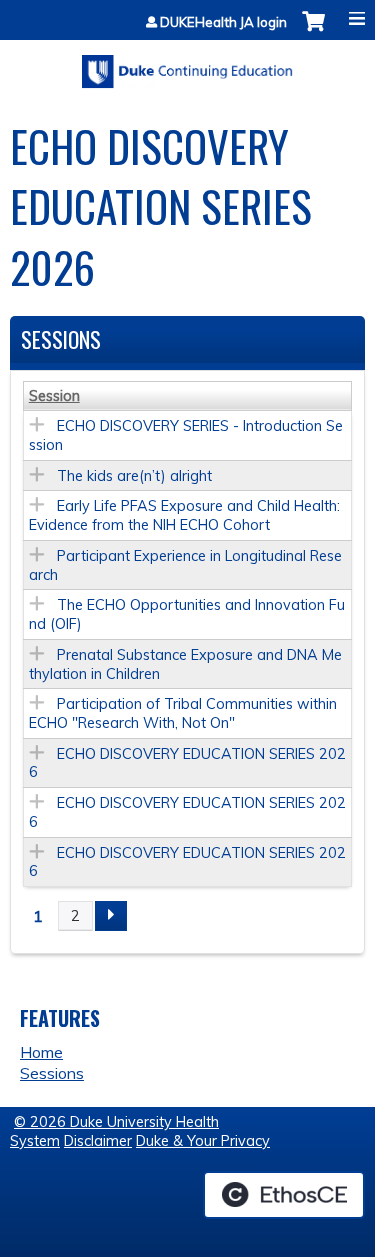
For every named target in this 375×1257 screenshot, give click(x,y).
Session (54, 396)
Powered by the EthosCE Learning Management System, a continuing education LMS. (284, 1195)
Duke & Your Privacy (203, 1141)
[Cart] (313, 31)
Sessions (52, 1073)
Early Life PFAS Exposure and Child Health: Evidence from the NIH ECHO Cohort (184, 515)
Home (41, 1052)
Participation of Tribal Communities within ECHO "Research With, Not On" (183, 713)
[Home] (187, 64)
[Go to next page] (111, 916)
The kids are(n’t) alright (134, 476)
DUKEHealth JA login (223, 22)
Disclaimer (98, 1141)
